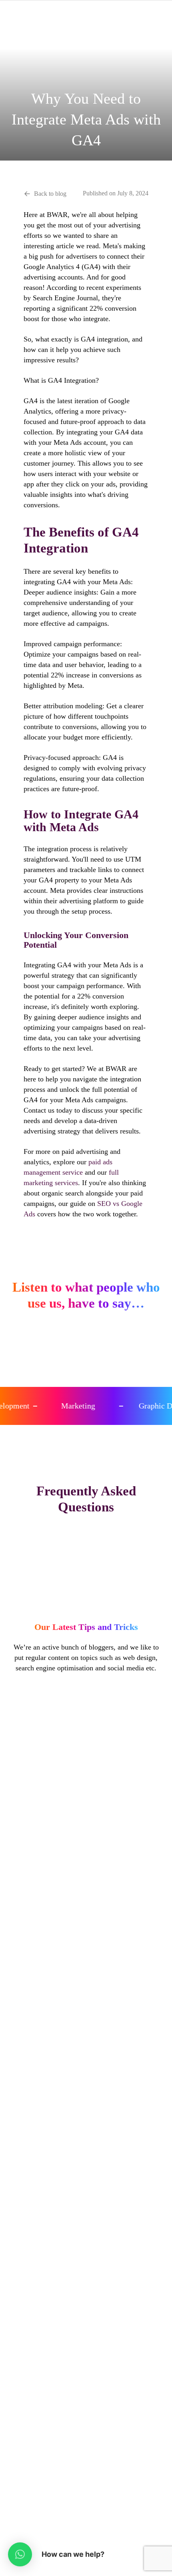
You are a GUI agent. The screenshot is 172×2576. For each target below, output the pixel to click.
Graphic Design (86, 2217)
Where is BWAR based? (86, 1540)
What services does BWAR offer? (86, 1530)
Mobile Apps (86, 2293)
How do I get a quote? (86, 1603)
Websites (86, 2278)
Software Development (86, 2323)
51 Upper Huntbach (86, 2399)
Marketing (86, 2308)
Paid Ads (86, 2263)
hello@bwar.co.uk (86, 2384)
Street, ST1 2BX (86, 2414)
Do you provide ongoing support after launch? (86, 1592)
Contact (86, 2172)
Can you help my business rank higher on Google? (86, 1561)
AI (86, 2247)
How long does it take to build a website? (86, 1582)
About (86, 2141)
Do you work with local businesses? (86, 1572)
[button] (20, 2554)
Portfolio (86, 2157)
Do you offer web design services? (86, 1551)
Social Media (86, 2232)
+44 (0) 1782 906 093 (86, 2368)
